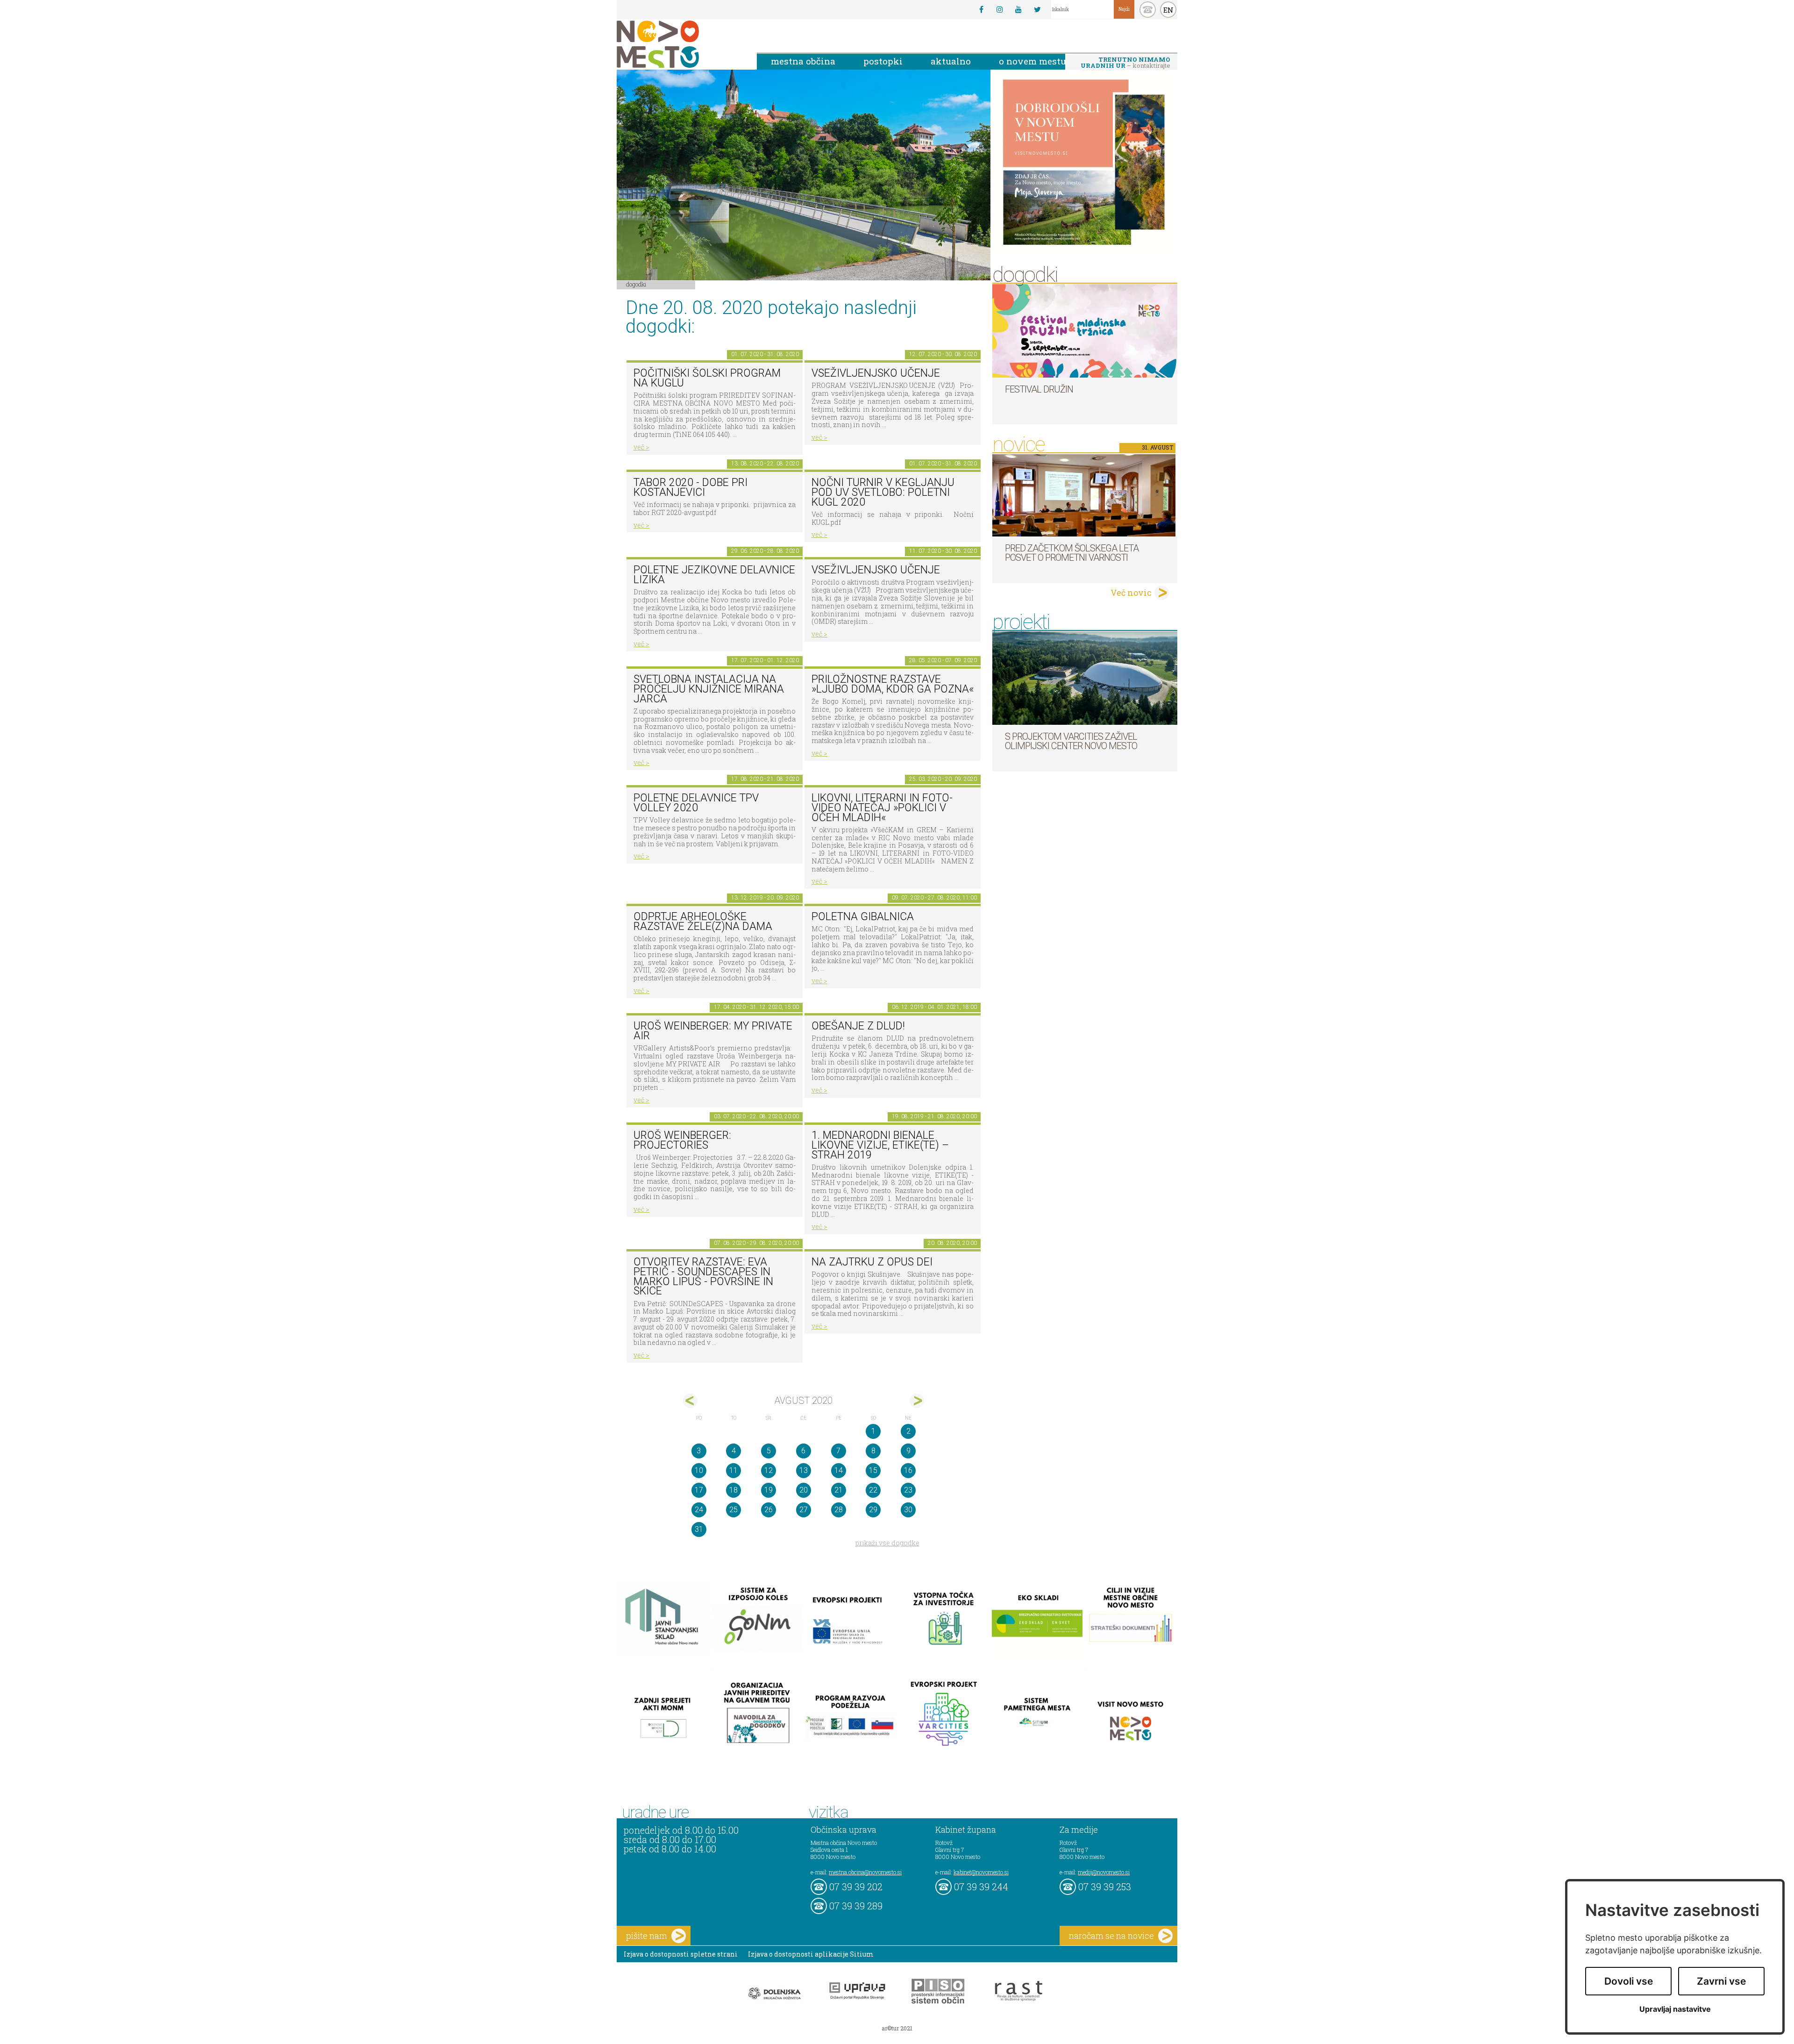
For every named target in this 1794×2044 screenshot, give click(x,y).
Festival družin (1039, 389)
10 (699, 1470)
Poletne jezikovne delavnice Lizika (714, 575)
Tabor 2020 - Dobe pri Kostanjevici (691, 487)
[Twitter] (1037, 9)
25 (733, 1510)
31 (699, 1529)
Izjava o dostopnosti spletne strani (681, 1954)
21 (839, 1490)
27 (804, 1510)
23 (908, 1490)
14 (839, 1470)
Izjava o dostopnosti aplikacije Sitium (811, 1954)
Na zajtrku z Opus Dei (872, 1262)
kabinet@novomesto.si (981, 1872)
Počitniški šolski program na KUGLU (707, 378)
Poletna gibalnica (863, 917)
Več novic (1131, 593)
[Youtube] (1018, 9)
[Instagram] (1000, 9)
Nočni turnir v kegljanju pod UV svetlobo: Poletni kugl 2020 (883, 492)
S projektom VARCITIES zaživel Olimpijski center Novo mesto (1071, 741)
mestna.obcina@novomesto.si (865, 1872)
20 (804, 1490)
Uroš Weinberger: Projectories (682, 1140)
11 (733, 1470)
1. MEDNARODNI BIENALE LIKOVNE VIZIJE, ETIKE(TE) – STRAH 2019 (880, 1145)
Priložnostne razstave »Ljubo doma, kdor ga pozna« (893, 684)
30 (908, 1510)
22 (873, 1490)
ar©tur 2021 (897, 2028)
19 (769, 1490)
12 (769, 1470)
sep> (917, 1401)
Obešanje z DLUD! (858, 1026)
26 (769, 1510)
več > (641, 447)
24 (699, 1510)
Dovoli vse (1629, 1981)
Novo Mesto (680, 44)
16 (908, 1470)
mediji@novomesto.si (1104, 1872)
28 (839, 1510)
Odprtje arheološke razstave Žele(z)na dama (703, 922)
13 (804, 1470)
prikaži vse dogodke (887, 1543)
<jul (690, 1401)
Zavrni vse (1721, 1981)
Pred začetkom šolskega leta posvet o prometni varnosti (1072, 553)
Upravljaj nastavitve (1675, 2009)
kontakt (1148, 10)
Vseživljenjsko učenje (876, 373)
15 (873, 1470)
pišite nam (647, 1936)
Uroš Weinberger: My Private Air (713, 1031)
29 (873, 1510)
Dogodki (636, 284)
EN (1168, 10)
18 (733, 1490)
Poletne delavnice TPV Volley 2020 (696, 803)
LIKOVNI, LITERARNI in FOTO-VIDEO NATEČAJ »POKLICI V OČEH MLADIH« (882, 808)
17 (699, 1490)
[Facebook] (981, 9)
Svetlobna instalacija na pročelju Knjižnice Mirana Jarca (709, 689)
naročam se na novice (1111, 1936)
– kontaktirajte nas (1125, 63)
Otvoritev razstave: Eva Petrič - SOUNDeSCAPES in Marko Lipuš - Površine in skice (703, 1276)
